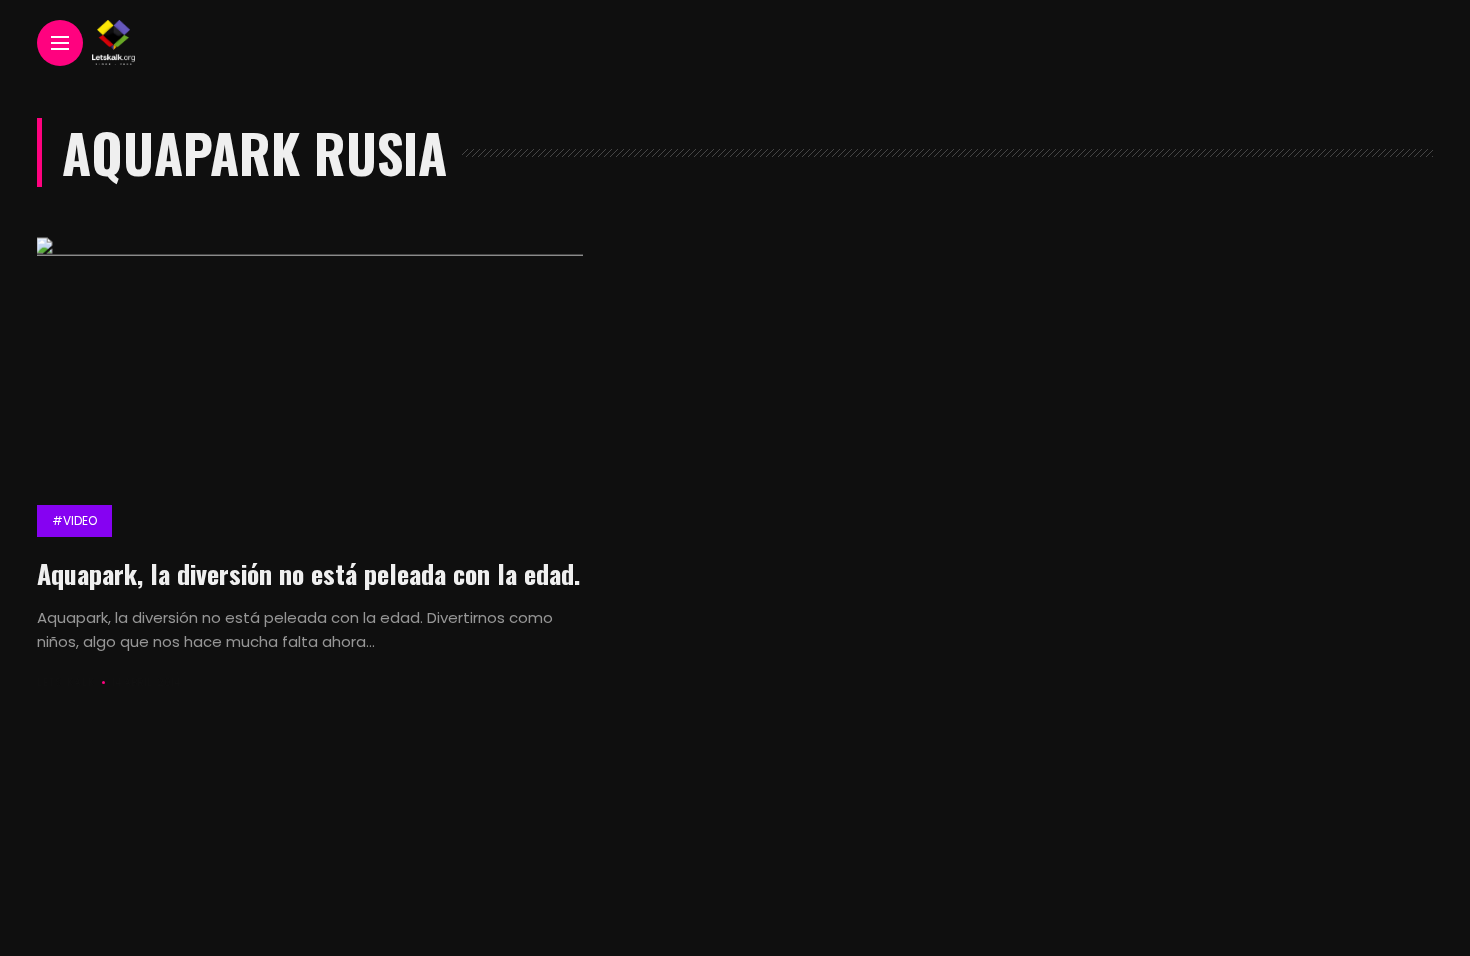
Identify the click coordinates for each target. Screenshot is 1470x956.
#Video (74, 520)
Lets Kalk (66, 682)
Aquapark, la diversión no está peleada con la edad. (308, 573)
